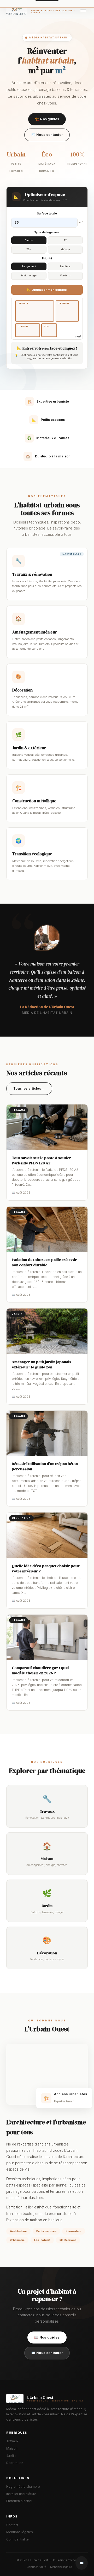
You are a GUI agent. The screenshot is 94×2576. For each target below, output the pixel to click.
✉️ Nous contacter (47, 135)
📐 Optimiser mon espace (47, 290)
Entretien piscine (19, 2501)
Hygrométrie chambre (23, 2487)
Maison (12, 2449)
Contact (12, 2525)
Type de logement (47, 232)
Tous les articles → (29, 1088)
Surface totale (47, 213)
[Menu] (83, 9)
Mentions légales (20, 2532)
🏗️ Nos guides (47, 119)
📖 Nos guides (47, 2337)
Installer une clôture (21, 2494)
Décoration (15, 2463)
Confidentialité (17, 2539)
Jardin (11, 2456)
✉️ (82, 2563)
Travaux (12, 2441)
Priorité (47, 258)
